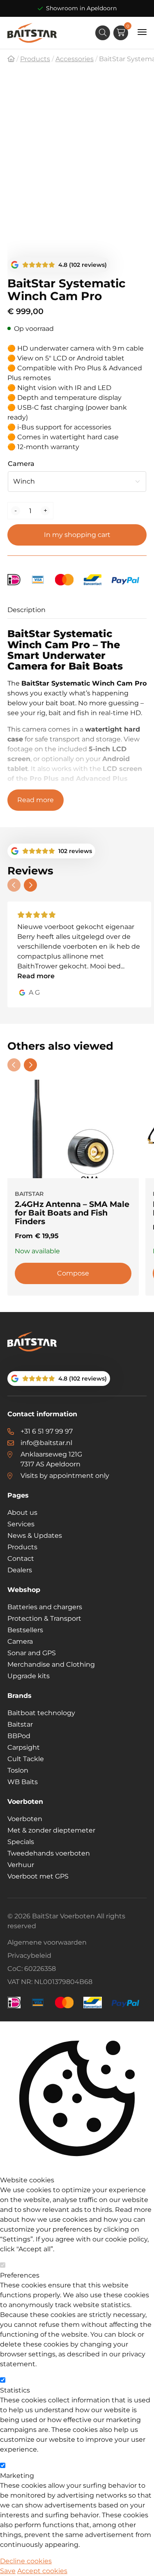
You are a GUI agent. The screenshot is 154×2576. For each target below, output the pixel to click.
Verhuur (21, 1865)
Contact (21, 1559)
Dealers (20, 1570)
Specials (21, 1842)
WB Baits (23, 1782)
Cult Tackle (26, 1759)
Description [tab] (26, 610)
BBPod (19, 1736)
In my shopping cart (77, 535)
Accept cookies (42, 2571)
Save (8, 2571)
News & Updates (35, 1536)
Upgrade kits (29, 1676)
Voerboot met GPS (38, 1876)
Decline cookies (26, 2561)
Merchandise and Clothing (51, 1664)
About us (22, 1513)
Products (22, 1547)
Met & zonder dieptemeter (51, 1830)
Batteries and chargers (45, 1607)
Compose (73, 1273)
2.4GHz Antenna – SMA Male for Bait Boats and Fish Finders (72, 1213)
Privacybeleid (29, 1956)
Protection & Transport (44, 1618)
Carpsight (24, 1747)
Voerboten (25, 1819)
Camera (21, 464)
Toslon (18, 1770)
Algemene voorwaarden (47, 1942)
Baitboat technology (41, 1713)
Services (21, 1524)
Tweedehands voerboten (49, 1853)
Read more (36, 800)
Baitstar (20, 1724)
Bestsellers (25, 1630)
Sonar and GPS (32, 1653)
